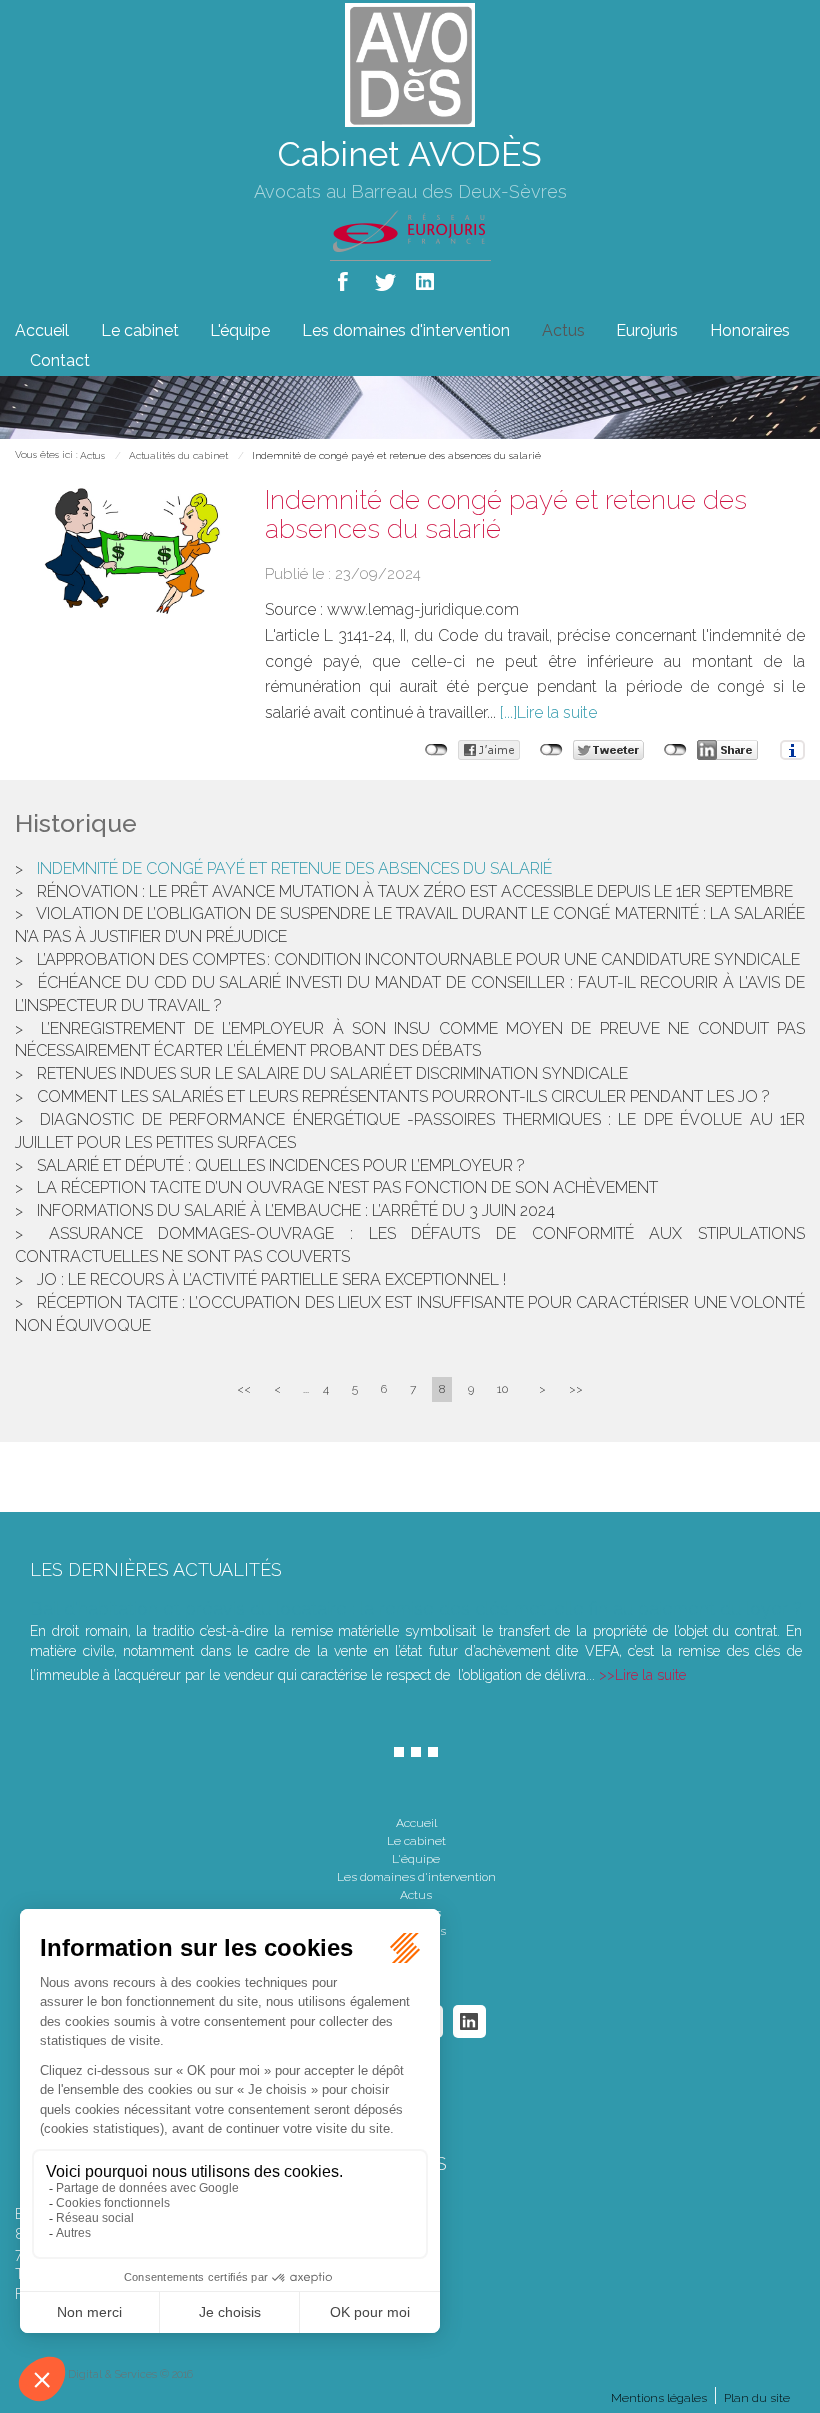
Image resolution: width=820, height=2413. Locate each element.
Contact (60, 360)
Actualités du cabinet (178, 455)
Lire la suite (557, 712)
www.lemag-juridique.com (423, 609)
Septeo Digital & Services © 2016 (111, 2374)
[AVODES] (410, 63)
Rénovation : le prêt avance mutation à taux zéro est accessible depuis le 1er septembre (415, 891)
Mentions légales (659, 2398)
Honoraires (750, 330)
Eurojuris (647, 330)
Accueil (42, 330)
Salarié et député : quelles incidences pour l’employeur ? (281, 1165)
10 (502, 1389)
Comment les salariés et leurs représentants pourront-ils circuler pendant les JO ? (403, 1096)
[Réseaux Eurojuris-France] (410, 230)
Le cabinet (140, 330)
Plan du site (757, 2398)
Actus (563, 330)
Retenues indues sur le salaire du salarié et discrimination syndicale (332, 1073)
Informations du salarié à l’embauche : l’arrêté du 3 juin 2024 (296, 1210)
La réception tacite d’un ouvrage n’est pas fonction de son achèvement (347, 1187)
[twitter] (386, 277)
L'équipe (240, 330)
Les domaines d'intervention (406, 330)
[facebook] (346, 277)
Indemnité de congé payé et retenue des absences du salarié (396, 455)
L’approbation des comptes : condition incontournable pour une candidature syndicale (418, 959)
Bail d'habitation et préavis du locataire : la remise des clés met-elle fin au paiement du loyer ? (416, 1608)
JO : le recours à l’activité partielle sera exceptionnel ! (271, 1279)
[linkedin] (426, 277)
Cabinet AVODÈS (410, 154)
